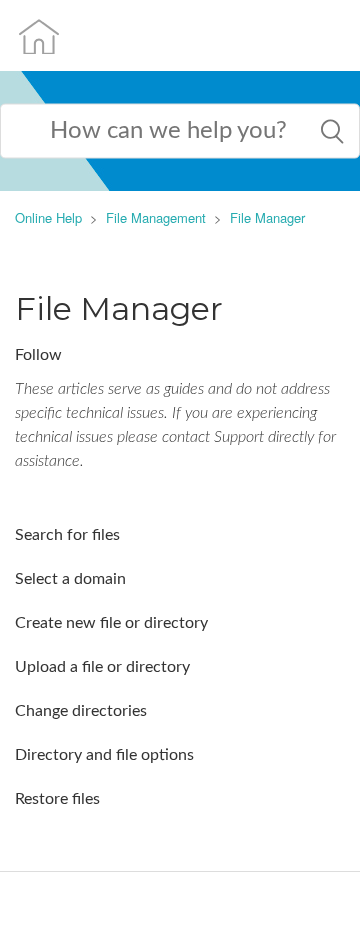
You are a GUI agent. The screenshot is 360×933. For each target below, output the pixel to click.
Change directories (81, 711)
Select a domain (70, 579)
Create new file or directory (111, 623)
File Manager (267, 217)
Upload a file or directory (102, 667)
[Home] (39, 35)
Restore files (57, 799)
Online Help (48, 217)
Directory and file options (104, 755)
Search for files (67, 535)
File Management (156, 217)
